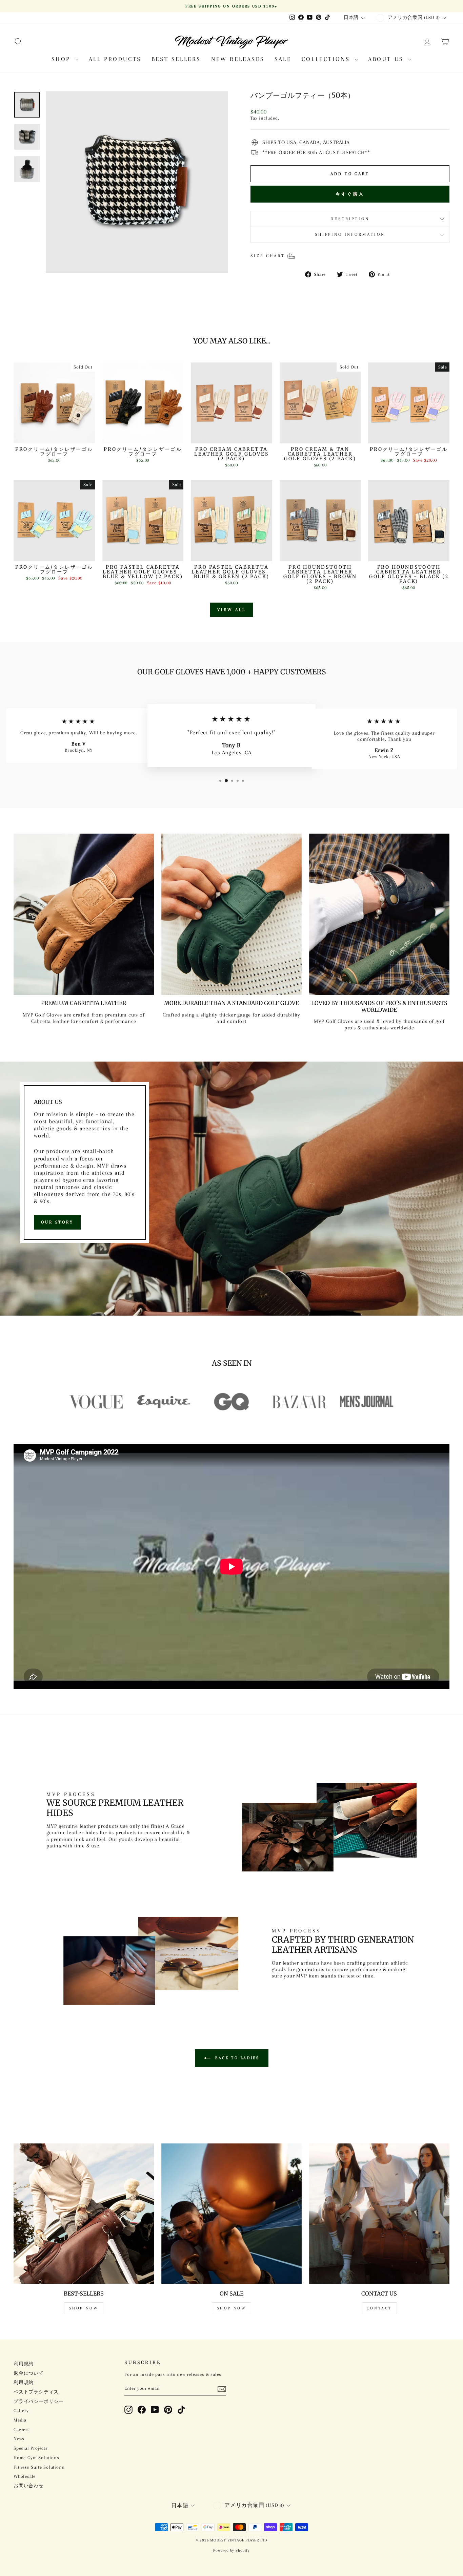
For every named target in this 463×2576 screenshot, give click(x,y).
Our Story (57, 1222)
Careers (22, 2430)
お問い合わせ (29, 2486)
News (19, 2439)
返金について (29, 2373)
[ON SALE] (231, 2214)
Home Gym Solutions (36, 2458)
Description (350, 219)
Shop (63, 59)
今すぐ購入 (350, 194)
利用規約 (24, 2364)
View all (231, 610)
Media (20, 2420)
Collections (327, 59)
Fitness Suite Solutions (39, 2467)
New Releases (238, 59)
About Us (387, 59)
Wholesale (25, 2476)
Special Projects (31, 2448)
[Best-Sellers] (84, 2214)
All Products (115, 59)
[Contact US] (379, 2214)
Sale (283, 59)
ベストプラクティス (36, 2392)
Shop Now (84, 2308)
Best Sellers (176, 59)
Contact (379, 2308)
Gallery (21, 2411)
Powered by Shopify (231, 2550)
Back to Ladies (236, 2058)
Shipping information (350, 234)
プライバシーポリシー (39, 2401)
